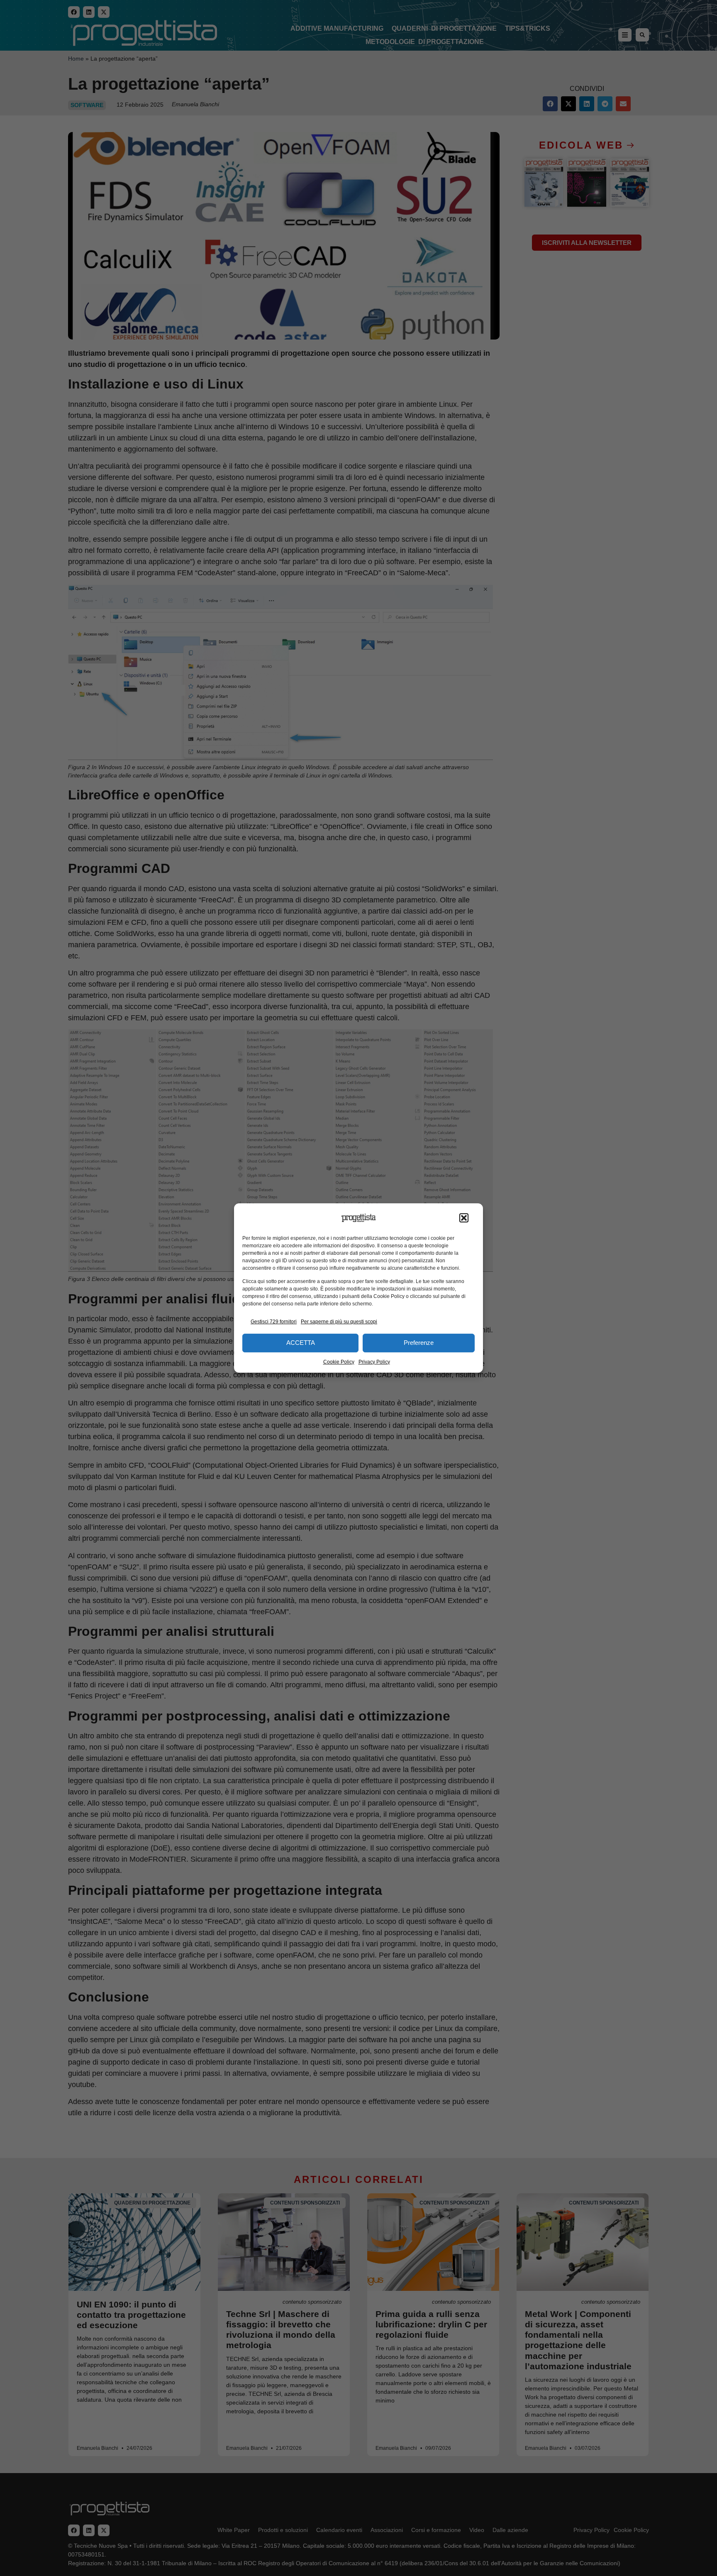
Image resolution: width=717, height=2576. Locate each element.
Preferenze (419, 1343)
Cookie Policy (339, 1362)
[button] (464, 1218)
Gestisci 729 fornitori (274, 1322)
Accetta (301, 1343)
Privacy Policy (374, 1362)
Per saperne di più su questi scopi (339, 1322)
